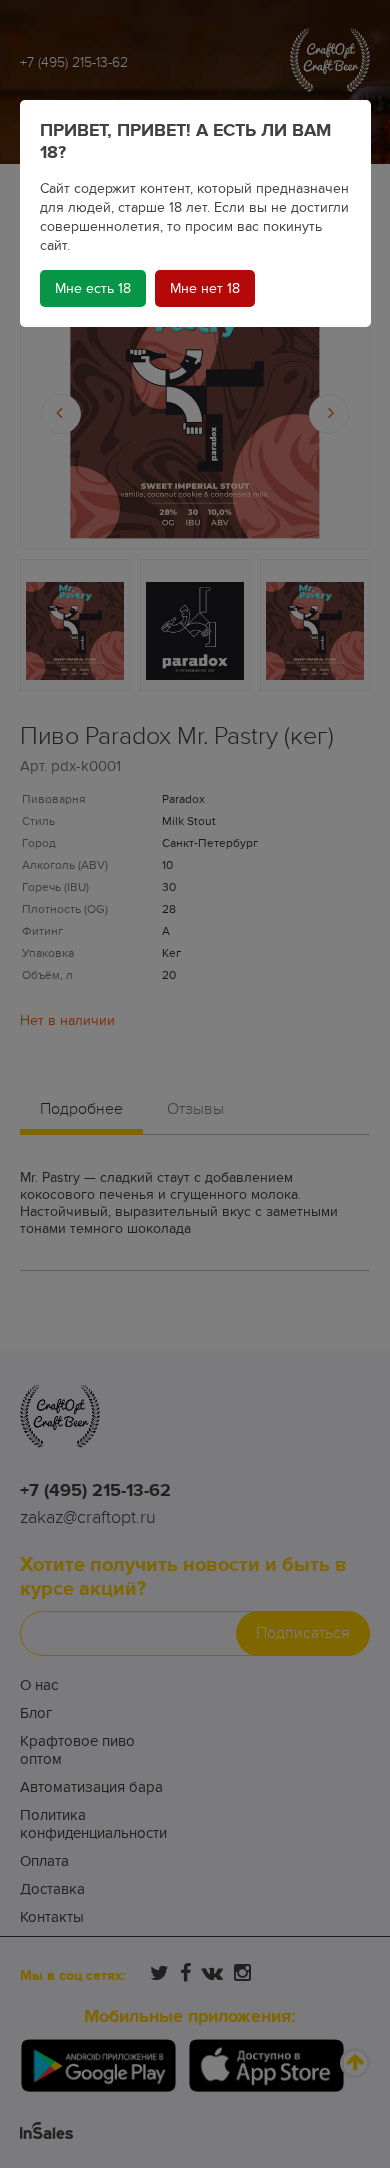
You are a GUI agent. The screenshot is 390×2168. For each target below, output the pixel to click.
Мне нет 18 (205, 288)
